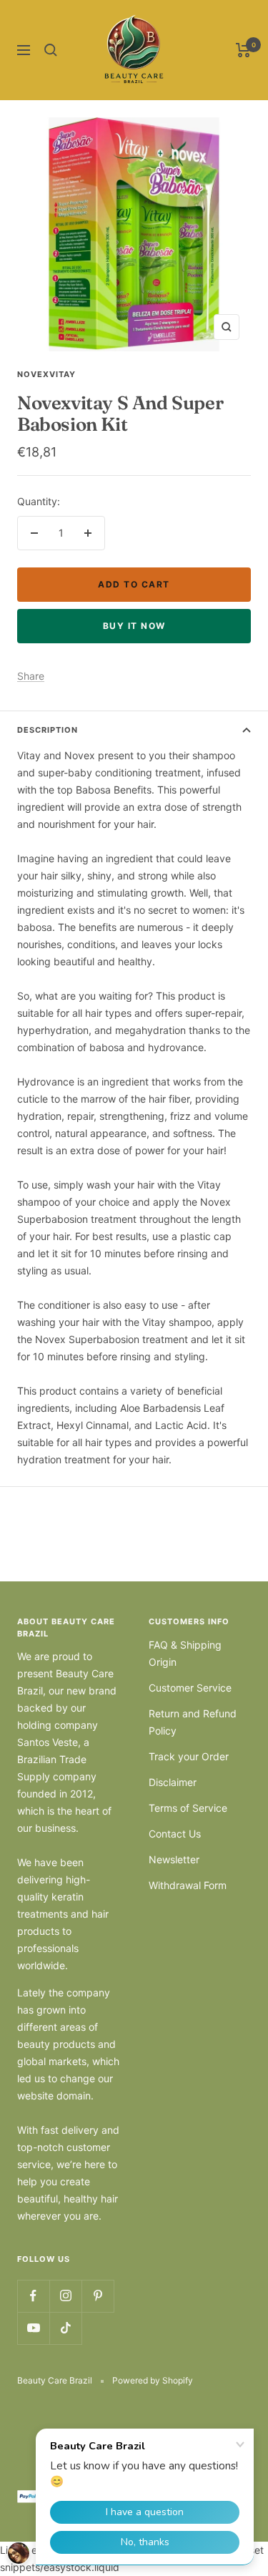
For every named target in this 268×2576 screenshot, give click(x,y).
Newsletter (174, 1859)
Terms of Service (188, 1808)
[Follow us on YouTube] (33, 2328)
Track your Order (189, 1756)
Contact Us (175, 1834)
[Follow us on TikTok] (65, 2328)
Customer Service (190, 1688)
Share (31, 676)
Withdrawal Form (188, 1885)
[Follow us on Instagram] (65, 2296)
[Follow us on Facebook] (33, 2296)
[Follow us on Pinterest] (98, 2296)
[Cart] (243, 50)
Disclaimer (173, 1782)
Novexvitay (46, 374)
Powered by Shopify (153, 2380)
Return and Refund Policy (193, 1722)
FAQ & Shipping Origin (185, 1653)
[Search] (51, 50)
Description (48, 730)
